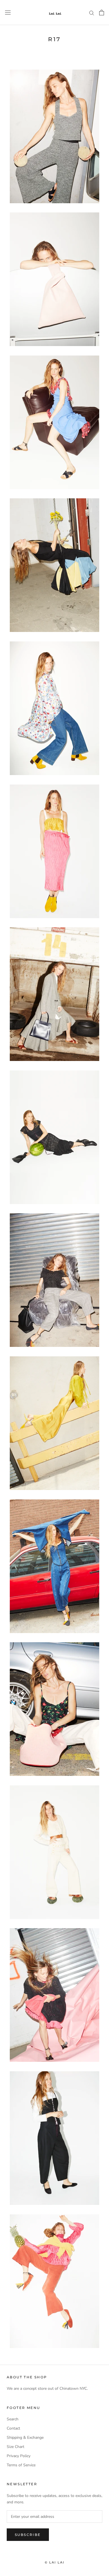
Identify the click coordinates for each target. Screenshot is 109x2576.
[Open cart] (102, 13)
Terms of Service (21, 2465)
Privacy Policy (19, 2456)
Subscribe (28, 2535)
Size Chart (16, 2447)
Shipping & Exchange (25, 2437)
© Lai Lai (55, 2562)
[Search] (92, 13)
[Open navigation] (8, 13)
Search (13, 2419)
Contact (13, 2428)
